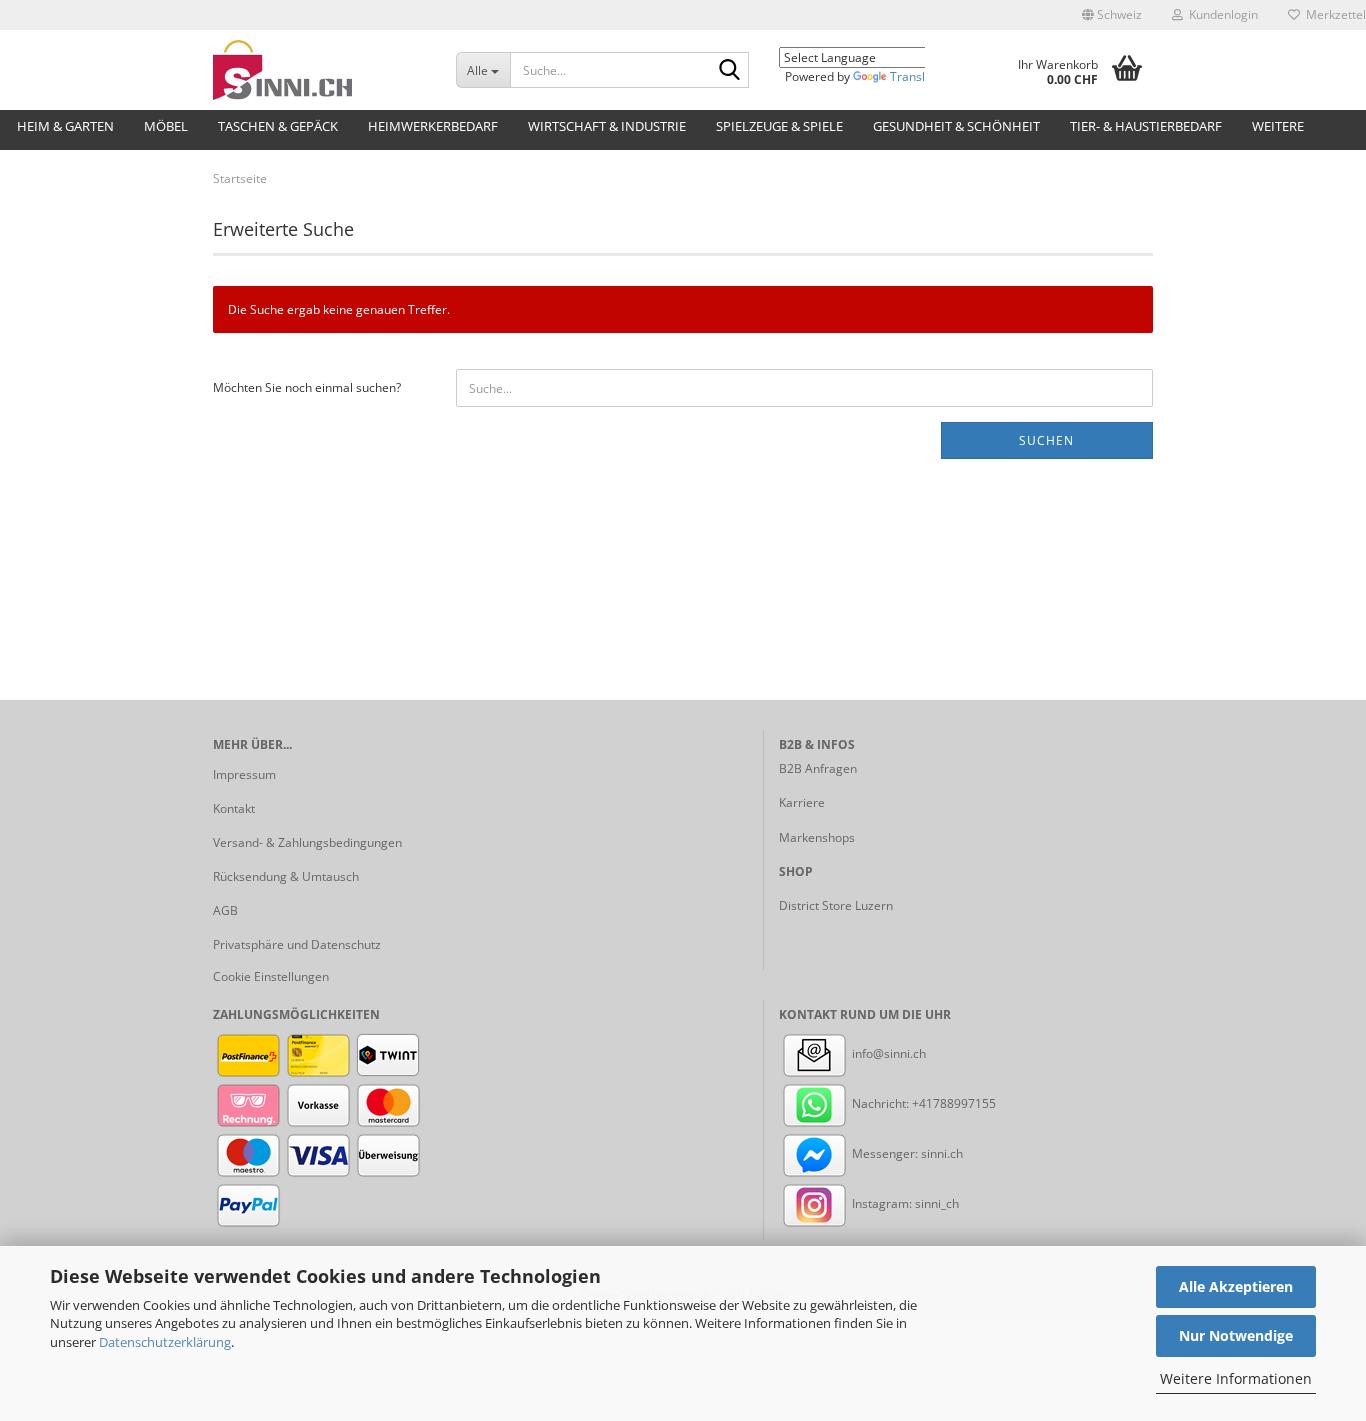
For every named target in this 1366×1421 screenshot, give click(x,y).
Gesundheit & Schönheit (956, 126)
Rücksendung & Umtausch (286, 876)
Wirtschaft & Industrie (607, 126)
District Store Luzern (836, 905)
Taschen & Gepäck (278, 126)
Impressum (244, 774)
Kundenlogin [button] (1220, 14)
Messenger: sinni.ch (906, 1153)
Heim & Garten (65, 126)
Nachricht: (880, 1103)
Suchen (1046, 440)
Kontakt (234, 808)
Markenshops (817, 837)
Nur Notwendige (1236, 1335)
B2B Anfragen (818, 768)
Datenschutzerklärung (165, 1342)
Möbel (166, 126)
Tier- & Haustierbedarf (1146, 126)
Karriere (802, 802)
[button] (1112, 15)
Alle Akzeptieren (1236, 1286)
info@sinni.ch (887, 1053)
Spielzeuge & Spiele (779, 126)
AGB (225, 910)
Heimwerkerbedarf (433, 126)
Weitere (1278, 126)
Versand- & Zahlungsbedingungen (307, 842)
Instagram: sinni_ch (904, 1203)
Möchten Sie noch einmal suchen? (307, 387)
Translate (916, 76)
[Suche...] (730, 71)
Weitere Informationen (1236, 1378)
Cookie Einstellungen (271, 976)
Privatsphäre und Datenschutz (297, 944)
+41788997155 (954, 1103)
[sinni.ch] (319, 70)
